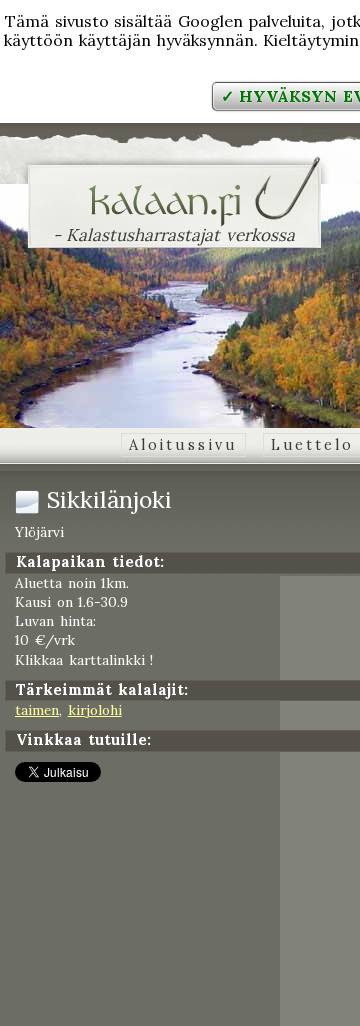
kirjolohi (95, 710)
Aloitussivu (183, 445)
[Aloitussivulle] (174, 214)
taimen (37, 710)
